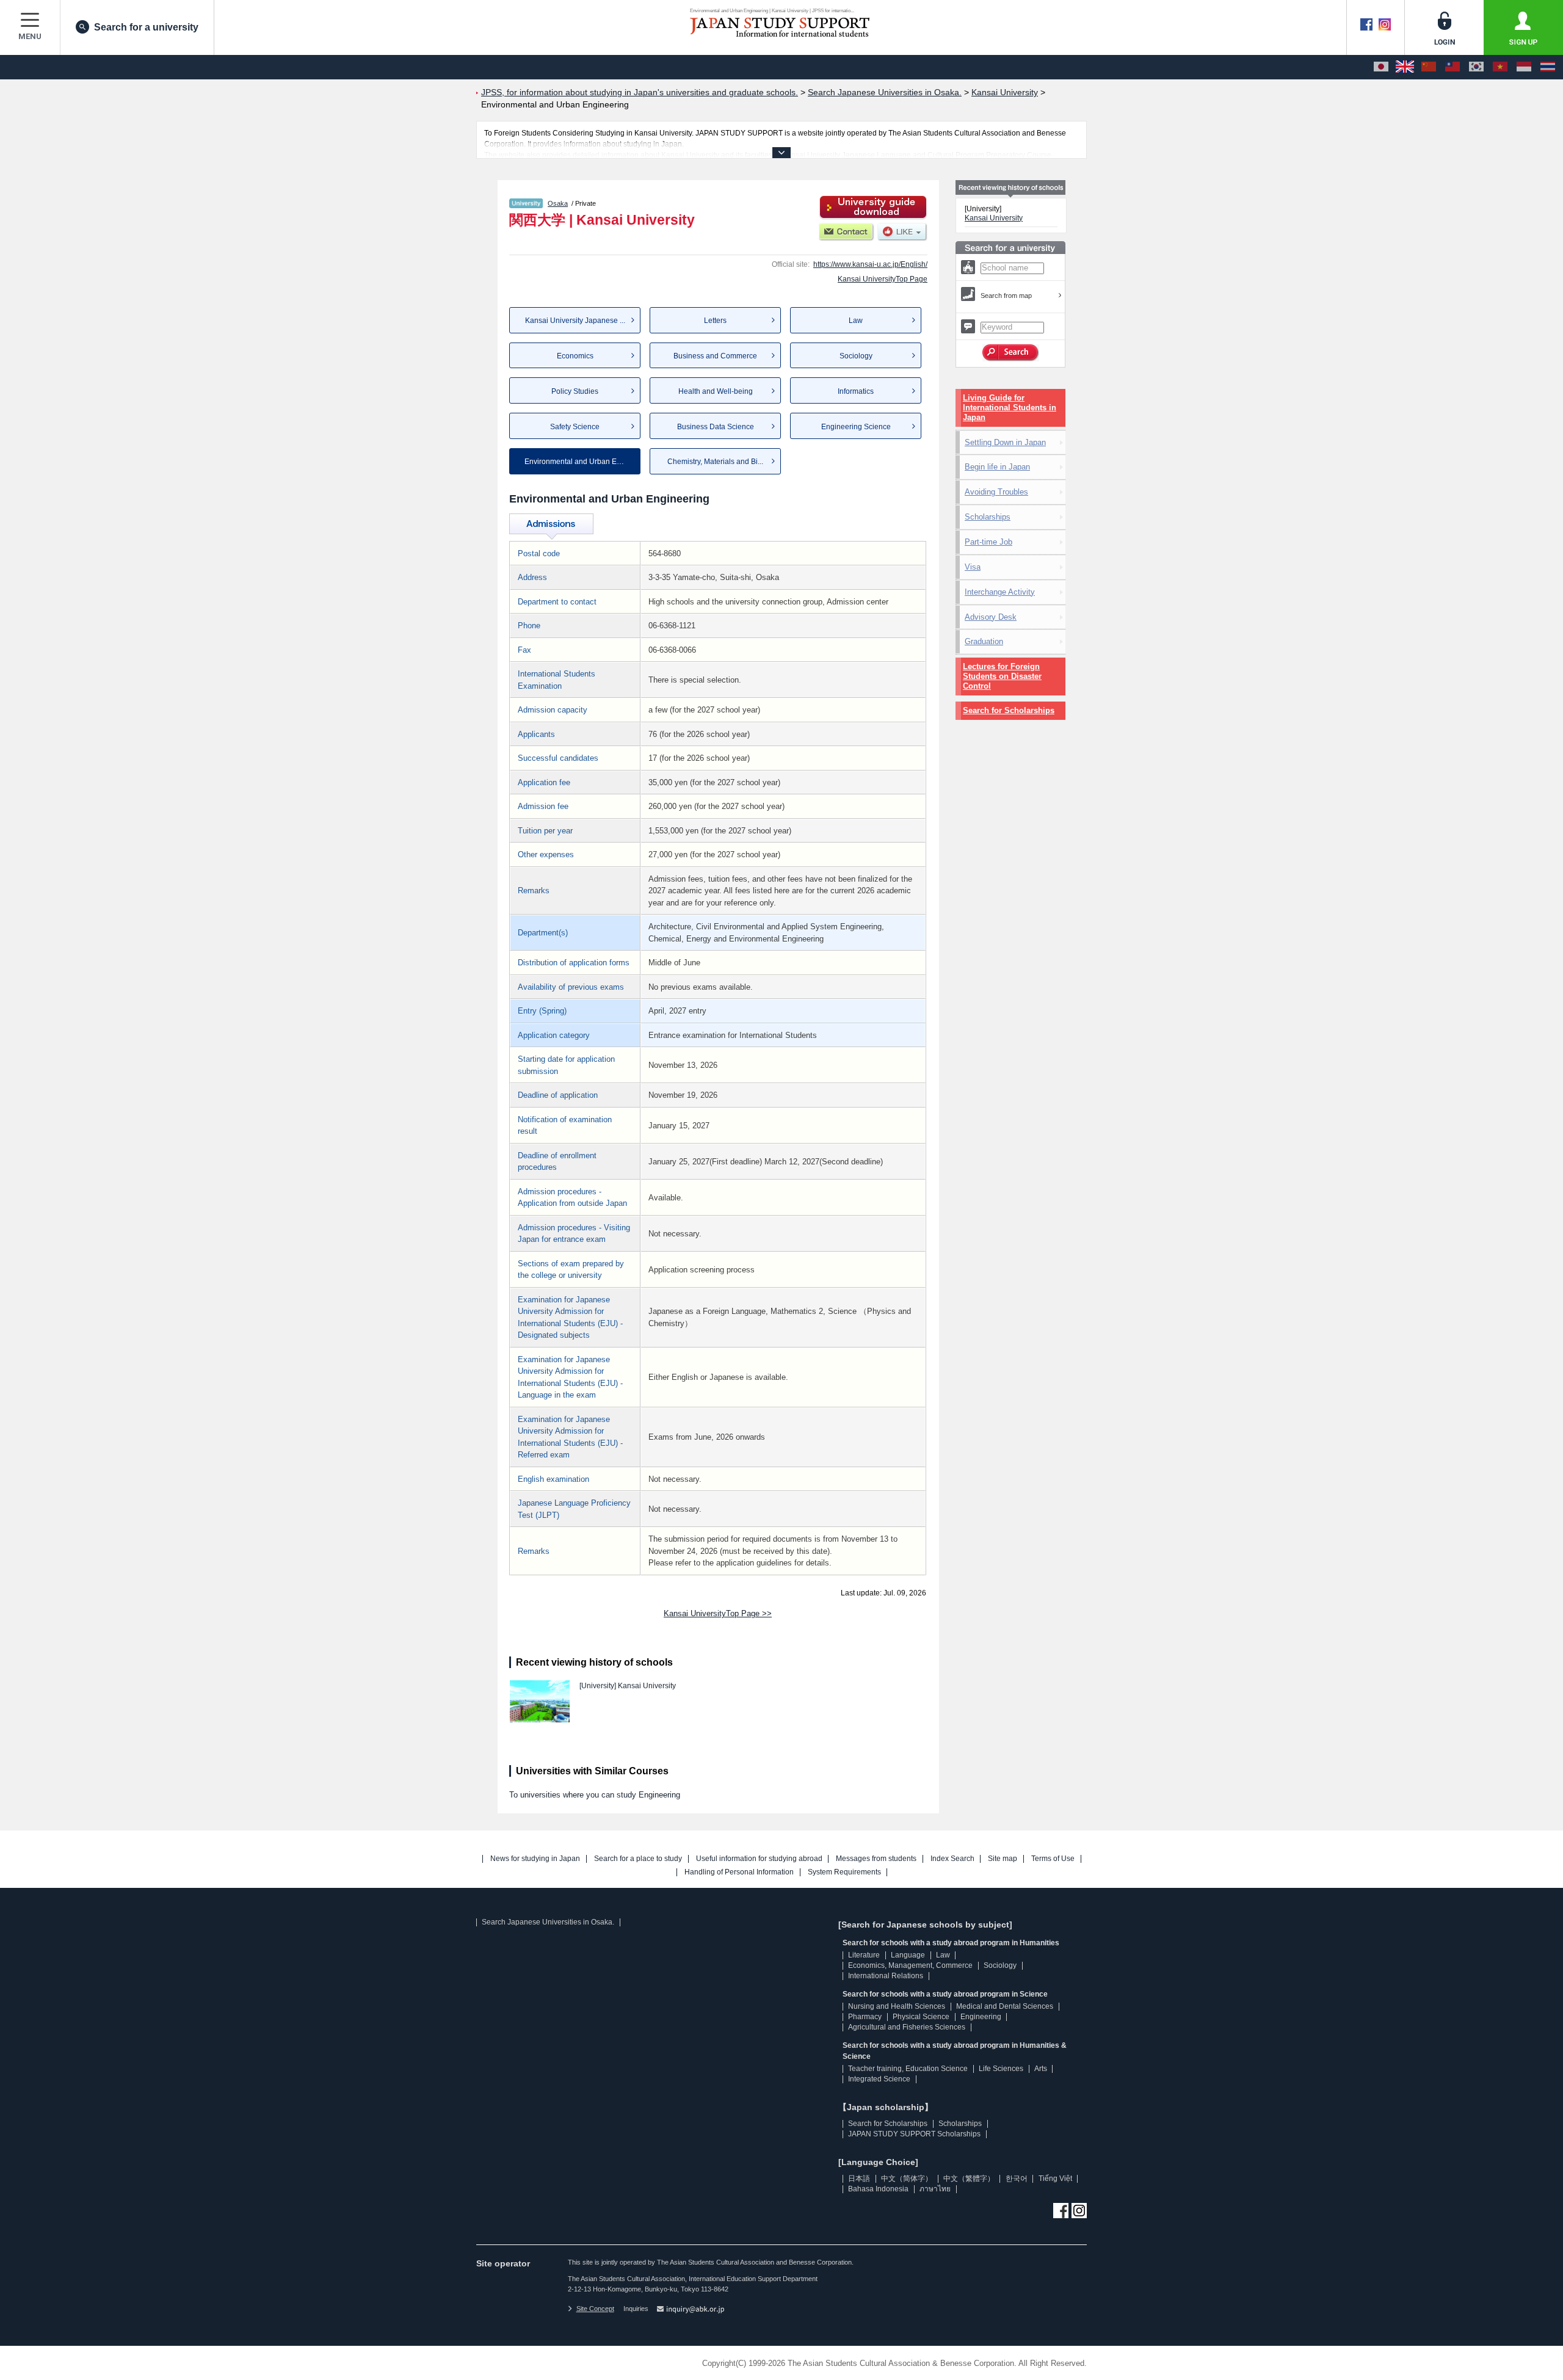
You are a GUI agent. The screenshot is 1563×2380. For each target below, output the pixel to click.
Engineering (981, 2017)
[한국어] (1476, 67)
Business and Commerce (715, 356)
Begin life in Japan (997, 467)
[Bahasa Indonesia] (1524, 67)
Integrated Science (879, 2079)
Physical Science (921, 2017)
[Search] (1011, 353)
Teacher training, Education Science (908, 2069)
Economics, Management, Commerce (910, 1965)
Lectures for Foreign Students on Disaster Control (1002, 676)
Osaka (558, 203)
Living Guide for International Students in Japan (1010, 408)
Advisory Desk (991, 617)
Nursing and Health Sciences (897, 2006)
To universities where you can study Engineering (595, 1795)
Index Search (952, 1859)
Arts (1041, 2069)
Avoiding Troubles (996, 492)
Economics (575, 356)
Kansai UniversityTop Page (883, 279)
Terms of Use (1053, 1859)
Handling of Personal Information (739, 1872)
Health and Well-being (716, 391)
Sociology (856, 356)
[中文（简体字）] (1429, 67)
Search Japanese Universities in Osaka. (548, 1922)
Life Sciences (1001, 2069)
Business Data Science (716, 427)
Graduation (984, 641)
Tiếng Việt (1055, 2179)
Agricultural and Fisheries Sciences (907, 2027)
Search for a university (146, 27)
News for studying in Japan (535, 1859)
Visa (973, 567)
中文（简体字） (907, 2179)
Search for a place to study (638, 1859)
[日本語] (1381, 67)
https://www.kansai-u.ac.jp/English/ (870, 264)
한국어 (1017, 2179)
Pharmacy (865, 2017)
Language (908, 1955)
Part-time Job (988, 542)
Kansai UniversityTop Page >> (718, 1613)
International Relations (886, 1976)
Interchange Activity (1000, 592)
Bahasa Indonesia (878, 2189)
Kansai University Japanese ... (575, 321)
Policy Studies (575, 391)
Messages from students (876, 1859)
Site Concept (595, 2309)
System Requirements (844, 1872)
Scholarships (988, 517)
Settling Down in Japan (1005, 442)
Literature (864, 1955)
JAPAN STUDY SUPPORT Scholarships (914, 2134)
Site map (1003, 1859)
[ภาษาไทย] (1548, 67)
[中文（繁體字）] (1452, 67)
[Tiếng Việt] (1500, 67)
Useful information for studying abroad (759, 1859)
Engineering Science (856, 427)
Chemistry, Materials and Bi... (715, 462)
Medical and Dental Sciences (1005, 2006)
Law (856, 321)
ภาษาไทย (935, 2189)
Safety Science (575, 427)
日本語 (859, 2179)
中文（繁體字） (969, 2179)
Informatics (856, 391)
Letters (715, 321)
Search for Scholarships (1009, 710)
